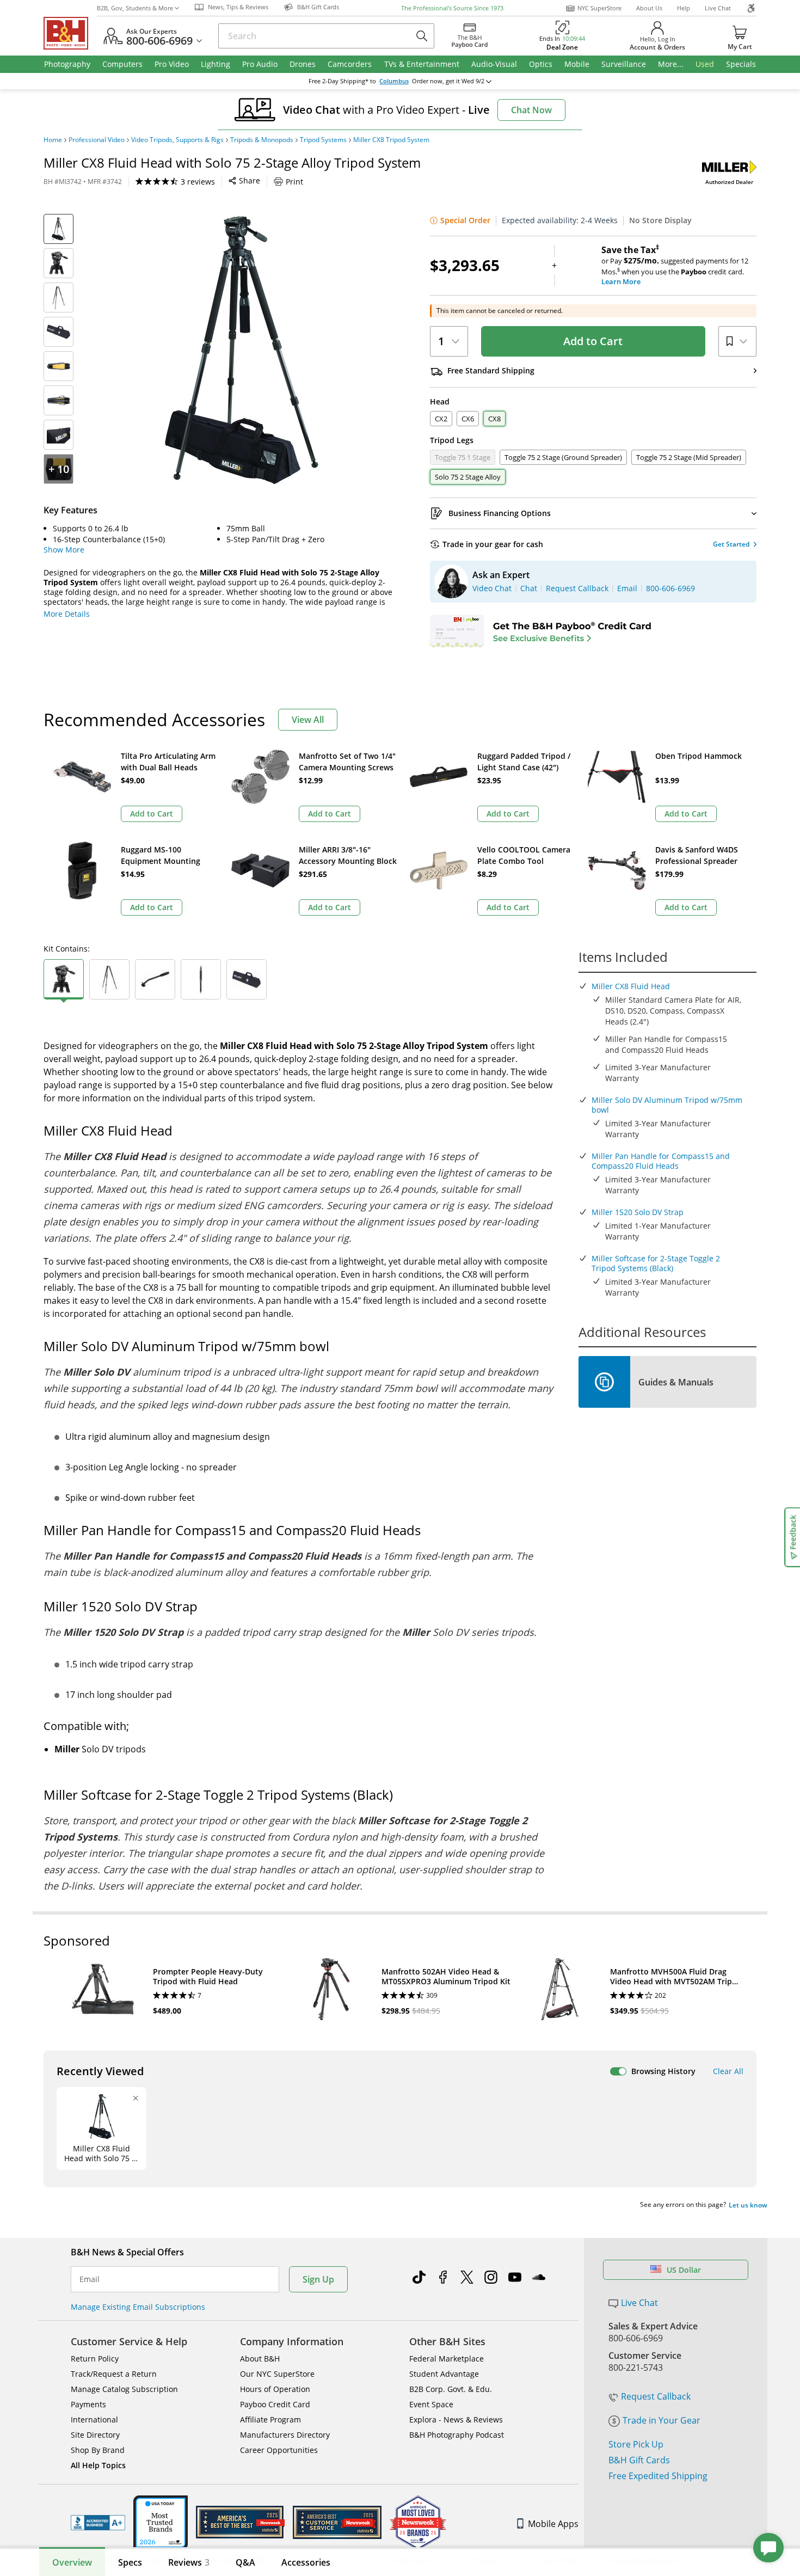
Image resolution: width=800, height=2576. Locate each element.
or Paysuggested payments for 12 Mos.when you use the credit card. (675, 266)
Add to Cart (593, 341)
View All (308, 720)
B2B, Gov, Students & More (135, 8)
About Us (649, 8)
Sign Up (318, 2279)
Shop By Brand (98, 2450)
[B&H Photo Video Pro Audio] (70, 33)
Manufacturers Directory (285, 2435)
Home (53, 140)
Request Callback (656, 2396)
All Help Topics (98, 2465)
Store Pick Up (636, 2444)
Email (90, 2279)
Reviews (189, 2562)
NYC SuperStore (599, 8)
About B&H (260, 2359)
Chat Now (531, 110)
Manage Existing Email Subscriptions (138, 2307)
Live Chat (718, 8)
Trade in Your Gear (661, 2420)
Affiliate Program (270, 2419)
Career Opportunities (279, 2450)
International (94, 2419)
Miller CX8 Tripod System (391, 140)
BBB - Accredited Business (98, 2523)
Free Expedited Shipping (658, 2476)
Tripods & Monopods (262, 140)
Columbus (394, 81)
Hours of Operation (275, 2389)
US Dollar (684, 2270)
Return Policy (95, 2359)
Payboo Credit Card (275, 2404)
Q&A (245, 2562)
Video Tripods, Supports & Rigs (177, 140)
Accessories (306, 2562)
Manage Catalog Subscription (124, 2389)
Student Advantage (444, 2374)
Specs (130, 2562)
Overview (72, 2562)
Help (684, 8)
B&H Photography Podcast (457, 2435)
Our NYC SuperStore (277, 2374)
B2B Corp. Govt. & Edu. (451, 2389)
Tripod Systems (323, 140)
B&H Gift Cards (639, 2460)
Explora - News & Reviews (456, 2419)
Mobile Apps (553, 2524)
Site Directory (95, 2435)
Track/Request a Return (114, 2374)
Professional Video (97, 140)
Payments (88, 2404)
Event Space (431, 2404)
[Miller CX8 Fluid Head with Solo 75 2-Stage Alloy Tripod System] (242, 350)
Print (294, 182)
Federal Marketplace (447, 2359)
